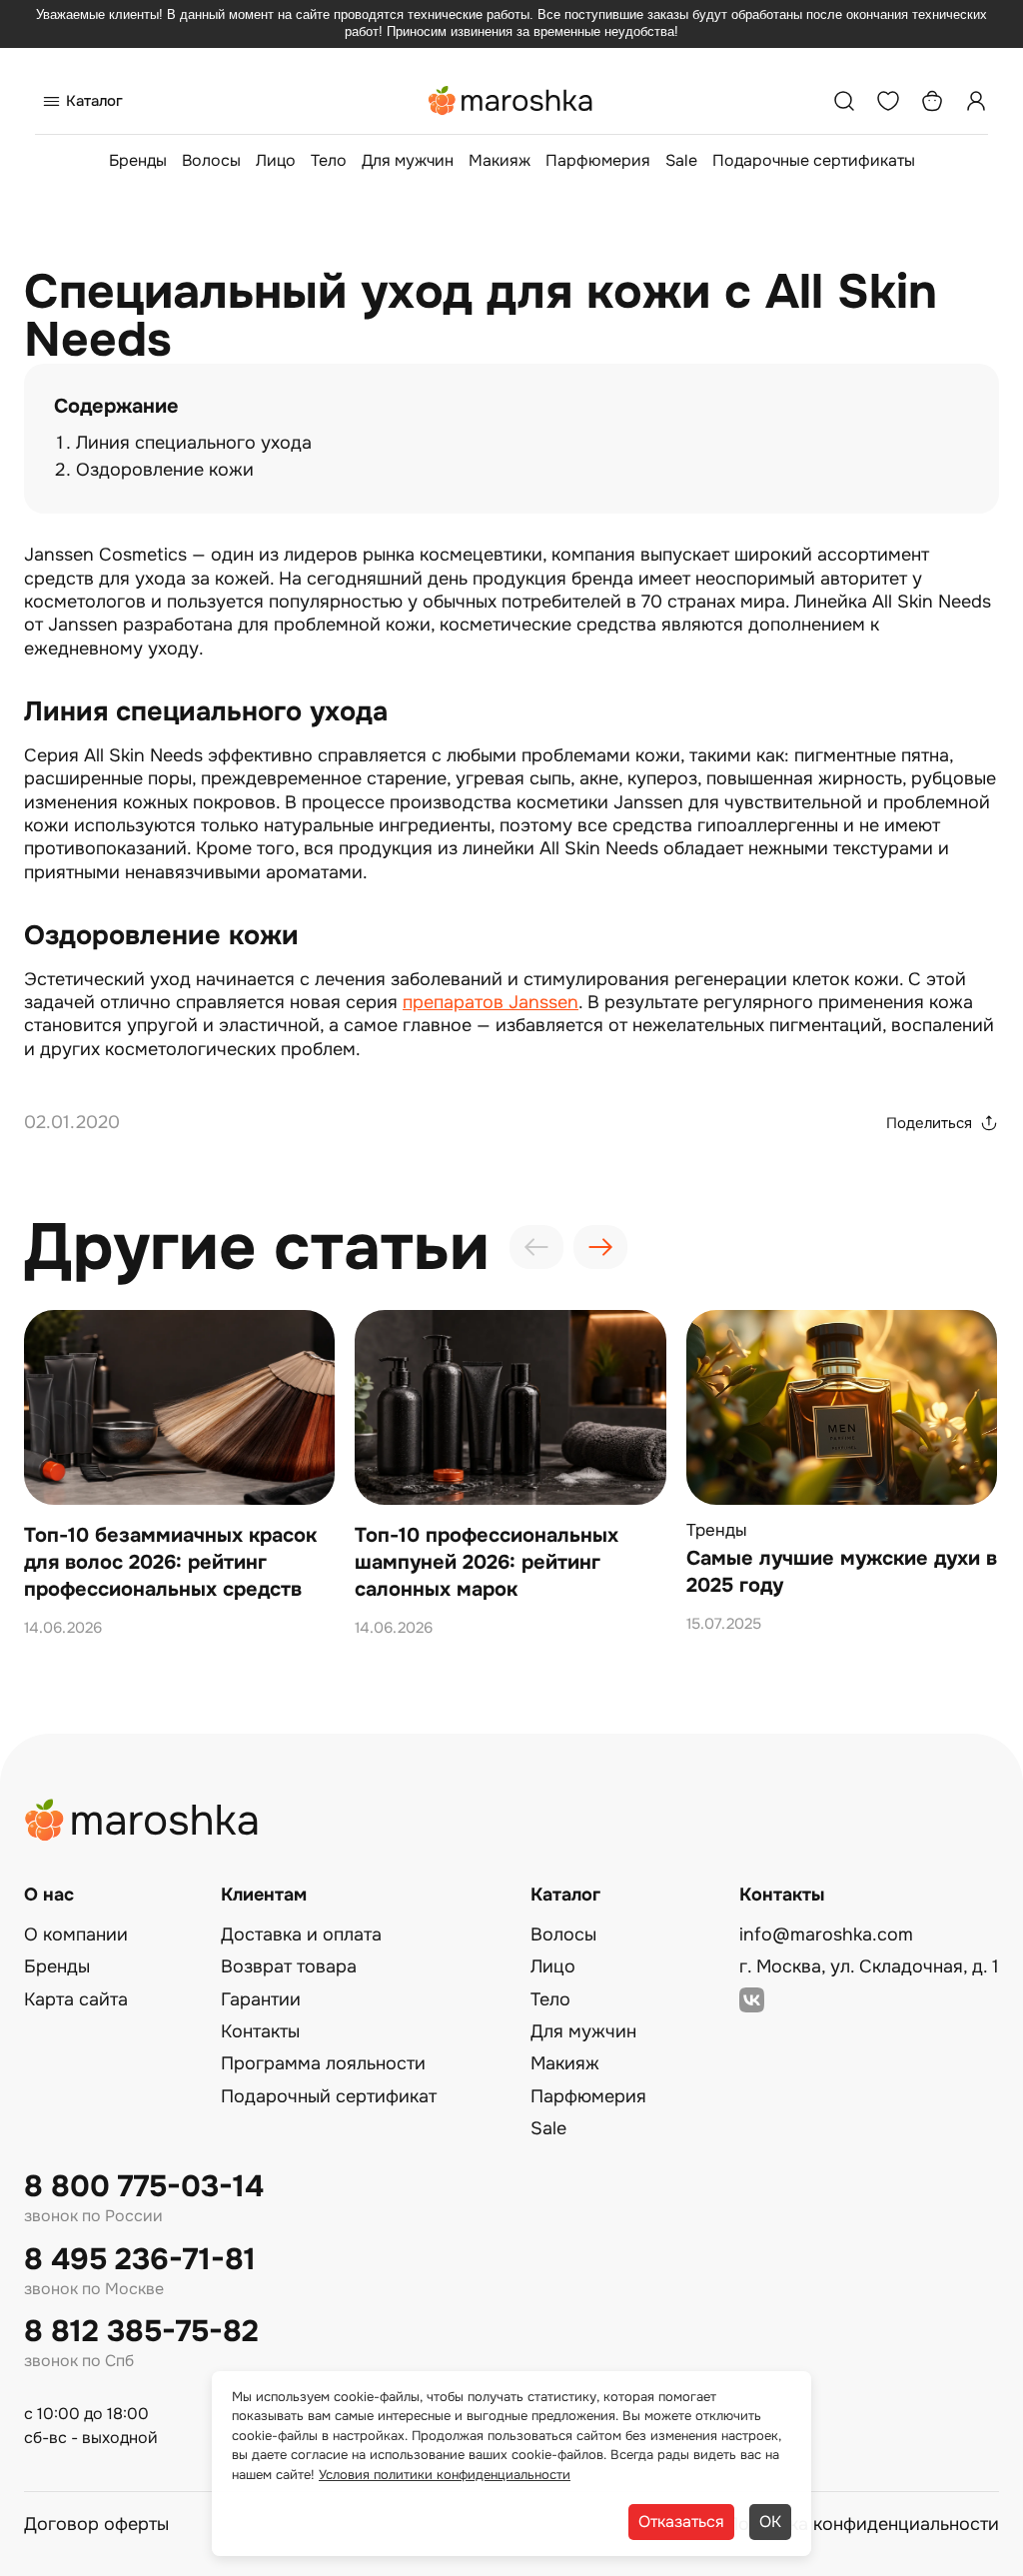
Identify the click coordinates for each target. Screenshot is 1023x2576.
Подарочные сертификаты (814, 160)
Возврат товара (289, 1966)
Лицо (276, 160)
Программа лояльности (323, 2063)
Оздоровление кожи (165, 470)
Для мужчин (408, 160)
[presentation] (536, 1247)
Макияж (500, 160)
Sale (681, 160)
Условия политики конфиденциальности (445, 2475)
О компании (76, 1934)
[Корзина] (932, 101)
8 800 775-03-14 (144, 2187)
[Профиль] (976, 101)
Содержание (116, 406)
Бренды (138, 160)
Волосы (211, 160)
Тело (329, 160)
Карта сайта (76, 1999)
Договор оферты (96, 2524)
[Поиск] (844, 101)
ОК (770, 2522)
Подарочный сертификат (329, 2096)
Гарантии (261, 1999)
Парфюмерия (598, 160)
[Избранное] (888, 101)
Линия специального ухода (194, 443)
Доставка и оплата (301, 1934)
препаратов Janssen (491, 1002)
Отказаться (681, 2522)
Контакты (260, 2031)
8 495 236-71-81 (140, 2260)
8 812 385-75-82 (141, 2332)
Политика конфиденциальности (862, 2524)
